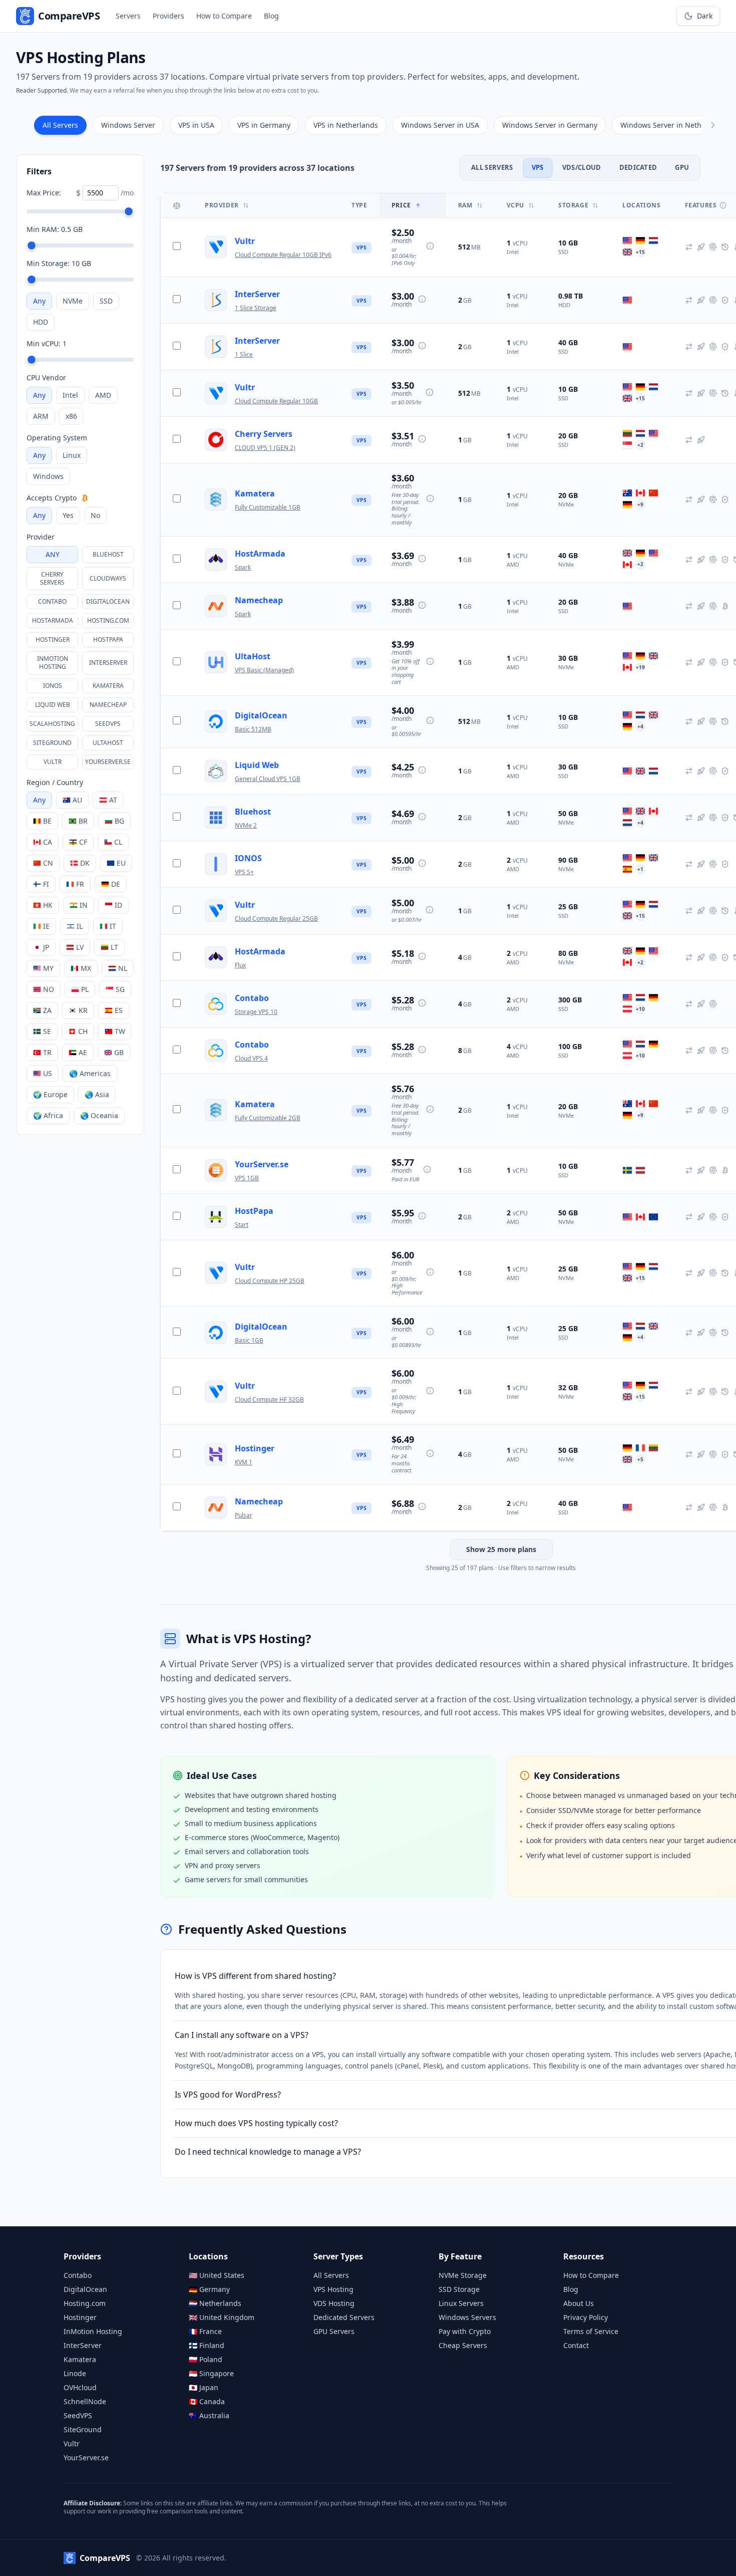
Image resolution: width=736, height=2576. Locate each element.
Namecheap (108, 705)
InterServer (108, 663)
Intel (70, 395)
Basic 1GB (249, 1340)
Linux (72, 455)
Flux (240, 965)
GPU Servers (334, 2331)
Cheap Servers (463, 2345)
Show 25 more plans (501, 1549)
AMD (103, 395)
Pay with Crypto (465, 2331)
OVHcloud (80, 2387)
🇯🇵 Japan (204, 2387)
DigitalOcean (108, 601)
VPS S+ (244, 872)
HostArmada (53, 620)
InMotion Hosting (53, 663)
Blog (271, 16)
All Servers (60, 125)
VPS (538, 167)
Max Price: (44, 193)
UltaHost (108, 743)
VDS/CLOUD (582, 167)
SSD (106, 301)
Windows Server (128, 125)
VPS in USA (196, 125)
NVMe (73, 301)
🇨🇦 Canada (207, 2401)
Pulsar (244, 1515)
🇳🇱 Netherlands (215, 2303)
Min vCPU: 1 (47, 343)
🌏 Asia (97, 1094)
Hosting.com (108, 620)
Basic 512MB (253, 729)
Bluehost (108, 554)
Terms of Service (591, 2331)
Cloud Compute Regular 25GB (276, 919)
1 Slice (244, 354)
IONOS (53, 686)
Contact (576, 2345)
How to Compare (224, 16)
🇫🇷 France (205, 2331)
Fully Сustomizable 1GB (268, 507)
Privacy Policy (586, 2317)
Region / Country (55, 782)
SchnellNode (85, 2401)
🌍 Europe (50, 1094)
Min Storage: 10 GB (59, 263)
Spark (243, 567)
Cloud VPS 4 (251, 1058)
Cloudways (108, 578)
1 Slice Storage (256, 308)
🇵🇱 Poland (206, 2359)
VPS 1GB (247, 1178)
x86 (71, 416)
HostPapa (108, 639)
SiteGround (52, 743)
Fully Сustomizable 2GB (268, 1118)
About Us (579, 2303)
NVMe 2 (246, 825)
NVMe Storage (463, 2275)
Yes (68, 515)
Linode (75, 2373)
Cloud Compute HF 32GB (269, 1399)
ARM (41, 416)
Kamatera (108, 686)
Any (39, 301)
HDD (41, 322)
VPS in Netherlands (346, 125)
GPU (682, 167)
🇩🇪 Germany (209, 2289)
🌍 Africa (48, 1115)
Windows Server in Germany (550, 125)
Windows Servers (467, 2317)
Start (242, 1225)
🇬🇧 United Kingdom (222, 2317)
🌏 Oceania (99, 1115)
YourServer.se (108, 762)
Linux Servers (461, 2303)
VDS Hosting (334, 2303)
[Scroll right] (713, 125)
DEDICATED (638, 167)
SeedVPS (108, 724)
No (95, 515)
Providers (168, 16)
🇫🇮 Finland (207, 2345)
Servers (128, 16)
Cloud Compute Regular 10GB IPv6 (283, 255)
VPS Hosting (333, 2289)
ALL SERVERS (492, 167)
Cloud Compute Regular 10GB (276, 401)
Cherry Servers (52, 578)
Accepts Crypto (52, 498)
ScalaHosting (52, 724)
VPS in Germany (264, 125)
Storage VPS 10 (256, 1012)
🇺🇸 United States (217, 2275)
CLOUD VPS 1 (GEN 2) (265, 448)
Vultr (53, 762)
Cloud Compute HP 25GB (270, 1281)
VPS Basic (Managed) (264, 670)
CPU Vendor (46, 377)
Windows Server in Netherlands (674, 125)
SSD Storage (459, 2289)
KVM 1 (244, 1462)
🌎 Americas (90, 1073)
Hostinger (53, 639)
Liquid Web (53, 705)
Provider (41, 537)
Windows (48, 476)
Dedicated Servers (344, 2317)
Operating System (57, 438)
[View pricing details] (430, 246)
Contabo (52, 601)
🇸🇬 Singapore (211, 2373)
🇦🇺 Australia (209, 2415)
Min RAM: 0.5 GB (55, 229)
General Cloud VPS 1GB (268, 779)
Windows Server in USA (440, 125)
